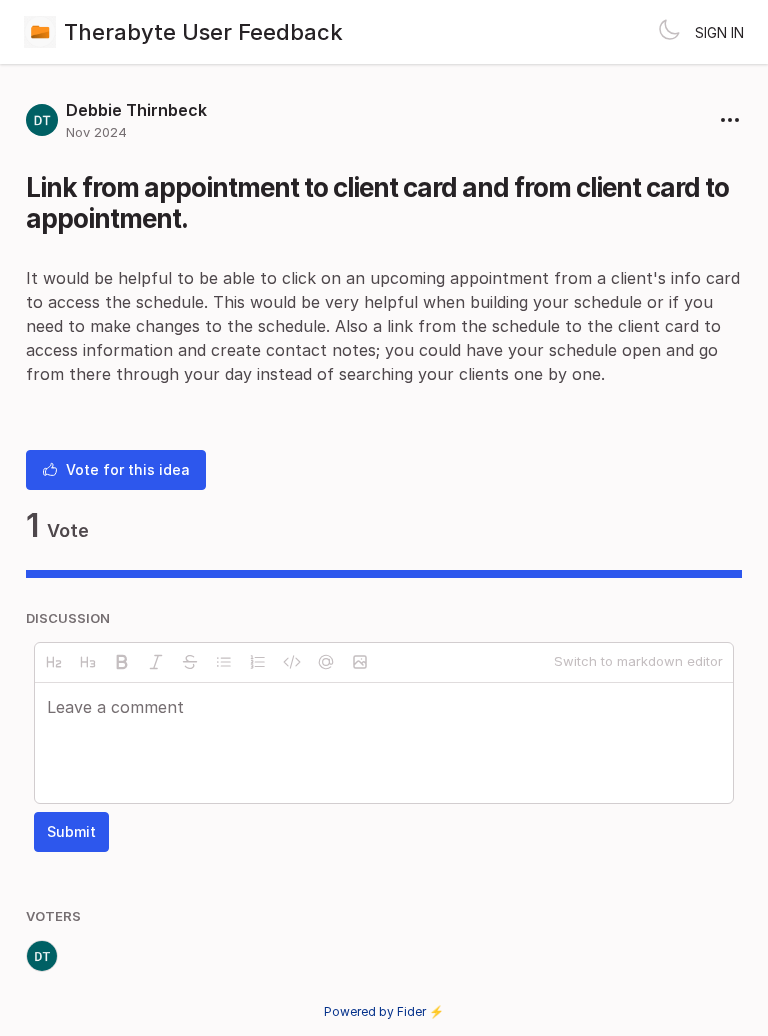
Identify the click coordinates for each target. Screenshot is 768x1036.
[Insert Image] (360, 662)
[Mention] (326, 662)
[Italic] (156, 662)
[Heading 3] (88, 662)
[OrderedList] (258, 662)
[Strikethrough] (190, 662)
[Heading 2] (54, 662)
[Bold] (122, 662)
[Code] (292, 662)
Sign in (719, 32)
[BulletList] (224, 662)
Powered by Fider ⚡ (384, 1011)
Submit (71, 831)
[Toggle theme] (669, 32)
